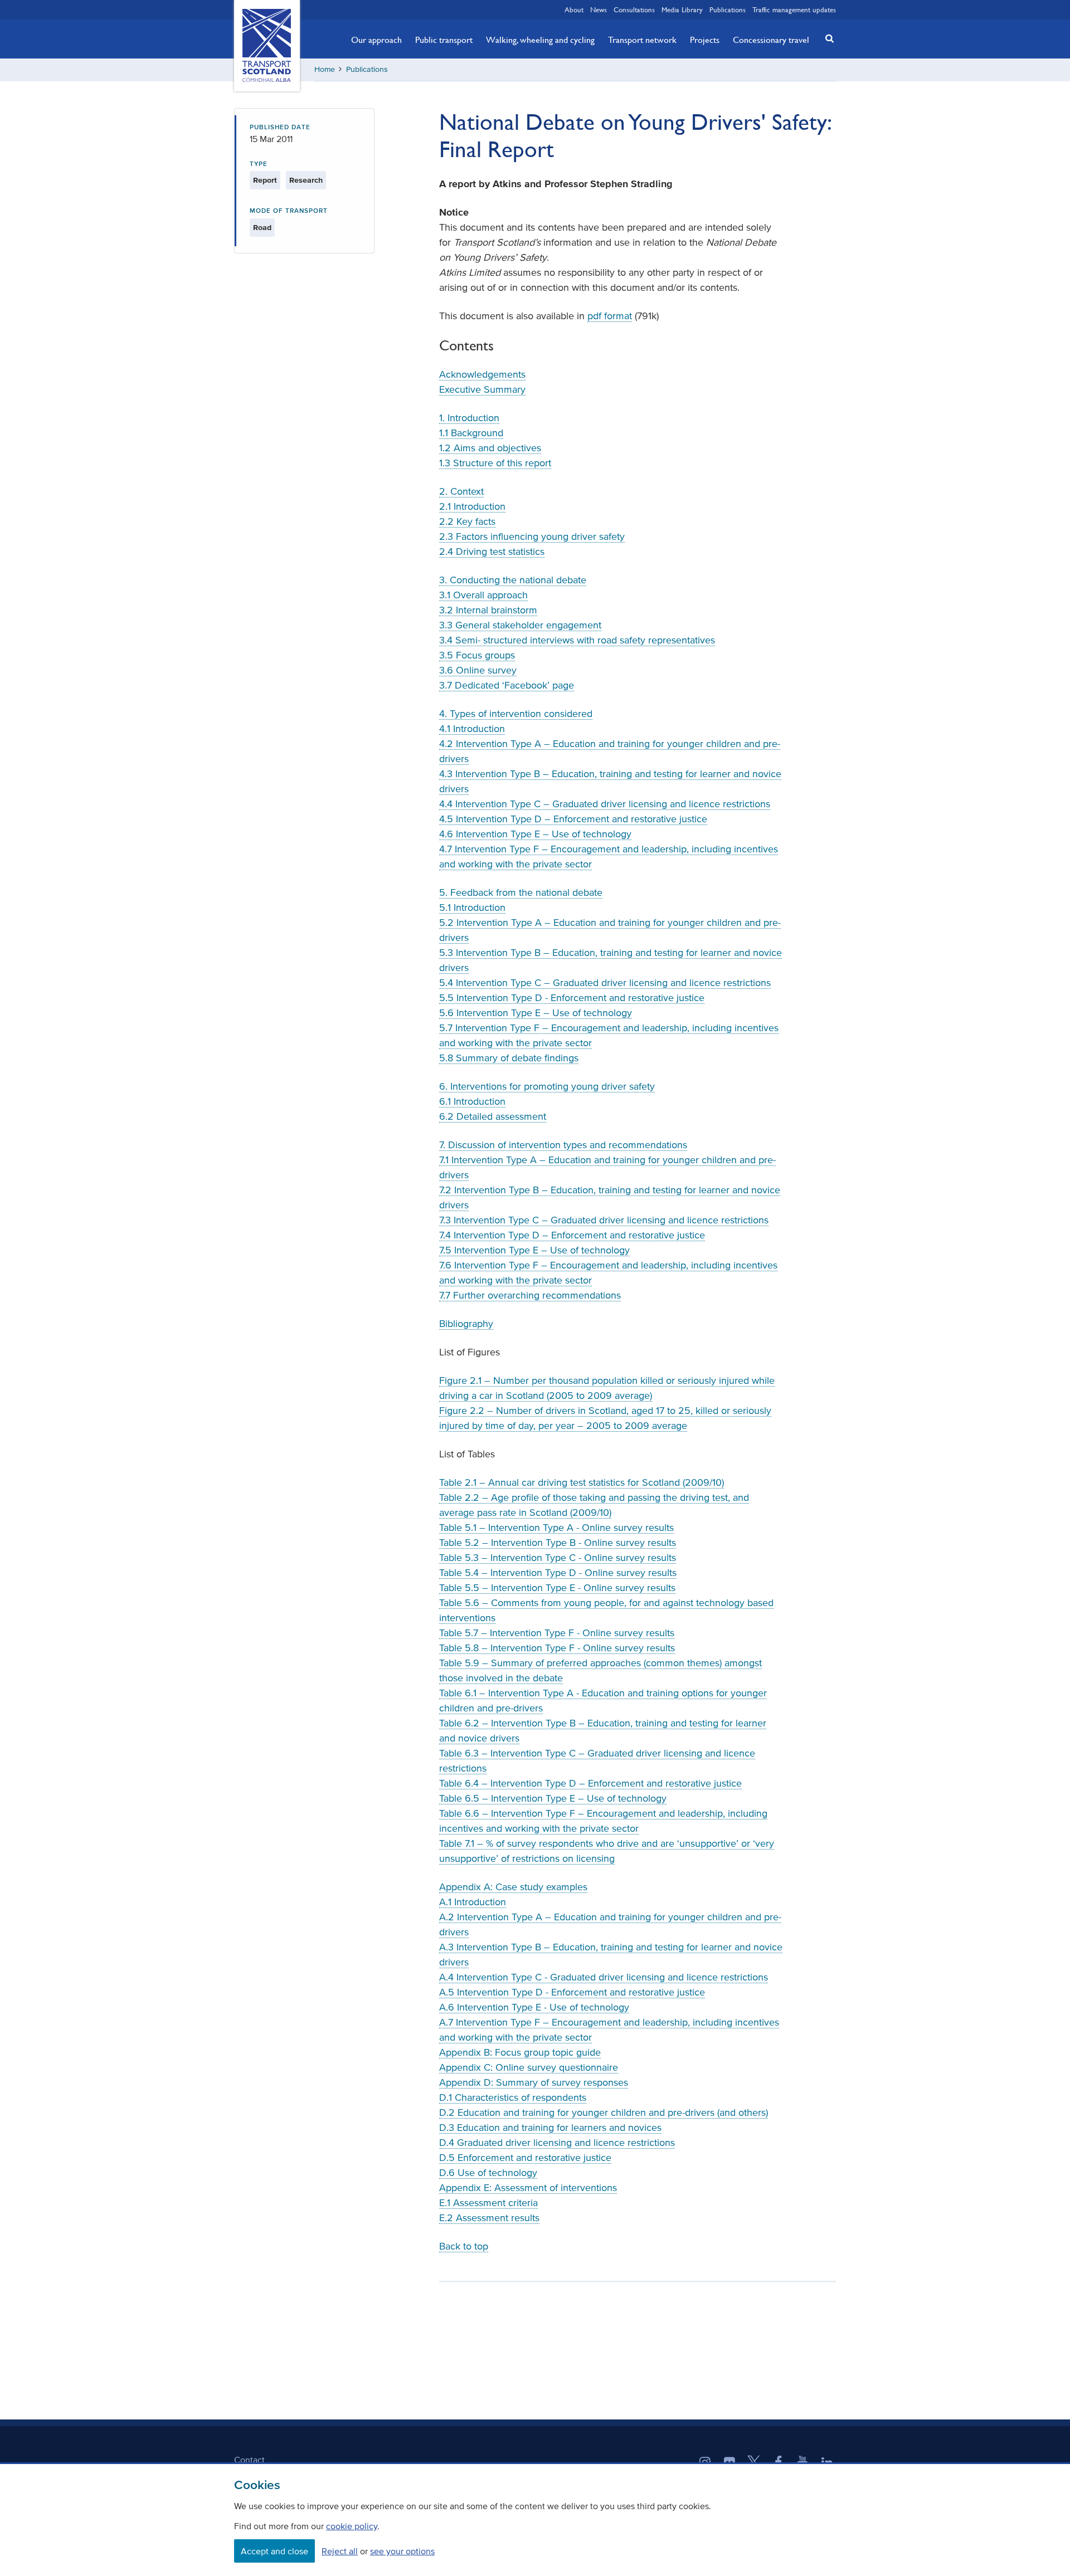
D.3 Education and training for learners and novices (550, 2128)
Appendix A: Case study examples (513, 1887)
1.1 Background (471, 433)
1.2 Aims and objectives (490, 448)
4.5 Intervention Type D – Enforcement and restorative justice (573, 819)
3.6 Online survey (478, 670)
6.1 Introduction (472, 1101)
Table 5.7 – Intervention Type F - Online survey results (557, 1633)
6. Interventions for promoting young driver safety (547, 1086)
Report (265, 180)
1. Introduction (469, 418)
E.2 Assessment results (489, 2218)
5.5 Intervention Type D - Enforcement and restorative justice (572, 998)
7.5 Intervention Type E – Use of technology (534, 1250)
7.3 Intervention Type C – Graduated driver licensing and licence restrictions (604, 1220)
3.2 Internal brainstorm (488, 610)
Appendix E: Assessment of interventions (528, 2188)
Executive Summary (482, 389)
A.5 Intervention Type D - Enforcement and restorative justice (572, 1992)
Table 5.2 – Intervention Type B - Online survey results (558, 1543)
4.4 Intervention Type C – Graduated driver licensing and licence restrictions (605, 804)
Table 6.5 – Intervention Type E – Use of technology (553, 1798)
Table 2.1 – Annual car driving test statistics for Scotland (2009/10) (582, 1482)
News (599, 9)
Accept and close (274, 2551)
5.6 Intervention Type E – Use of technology (536, 1013)
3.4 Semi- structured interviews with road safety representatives (577, 640)
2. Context (461, 491)
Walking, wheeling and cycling (540, 40)
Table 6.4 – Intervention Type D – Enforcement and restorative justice (590, 1783)
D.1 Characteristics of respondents (513, 2097)
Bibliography (466, 1324)
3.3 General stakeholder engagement (520, 625)
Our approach (376, 40)
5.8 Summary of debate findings (509, 1058)
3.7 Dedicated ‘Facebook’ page (507, 685)
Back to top (464, 2246)
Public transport (444, 40)
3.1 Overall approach (483, 595)
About (574, 9)
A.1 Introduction (473, 1902)
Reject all (340, 2551)
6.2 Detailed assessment (493, 1116)
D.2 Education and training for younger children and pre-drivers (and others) (604, 2112)
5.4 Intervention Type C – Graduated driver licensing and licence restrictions (605, 983)
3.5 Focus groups (477, 655)
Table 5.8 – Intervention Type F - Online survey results (557, 1648)
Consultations (634, 9)
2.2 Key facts (467, 521)
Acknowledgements (482, 374)
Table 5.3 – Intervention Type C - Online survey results (558, 1558)
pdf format (610, 316)
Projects (705, 40)
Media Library (682, 9)
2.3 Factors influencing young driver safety (532, 536)
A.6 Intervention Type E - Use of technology (534, 2007)
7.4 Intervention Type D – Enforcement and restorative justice (572, 1235)
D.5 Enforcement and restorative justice (525, 2158)
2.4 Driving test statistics (492, 552)
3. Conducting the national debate (513, 580)
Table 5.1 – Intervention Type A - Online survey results (556, 1528)
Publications (728, 9)
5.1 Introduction (472, 908)
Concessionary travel (771, 40)
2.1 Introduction (472, 506)
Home (325, 69)
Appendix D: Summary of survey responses (534, 2082)
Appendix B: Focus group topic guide (520, 2052)
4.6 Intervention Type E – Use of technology (535, 834)
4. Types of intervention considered (516, 714)
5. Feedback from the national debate (521, 892)
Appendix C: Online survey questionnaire (529, 2067)
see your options (402, 2551)
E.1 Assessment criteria (488, 2203)
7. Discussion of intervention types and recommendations (563, 1145)
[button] (826, 38)
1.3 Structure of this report (495, 463)
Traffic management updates (794, 9)
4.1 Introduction (472, 729)
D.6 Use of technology (488, 2173)
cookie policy (352, 2526)
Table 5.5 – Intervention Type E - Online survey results (557, 1588)
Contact (249, 2460)
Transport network (642, 40)
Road (262, 228)
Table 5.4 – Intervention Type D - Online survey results (558, 1573)
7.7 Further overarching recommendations (530, 1295)
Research (306, 180)
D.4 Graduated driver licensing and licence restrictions (557, 2143)
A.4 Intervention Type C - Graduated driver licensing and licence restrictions (604, 1977)
